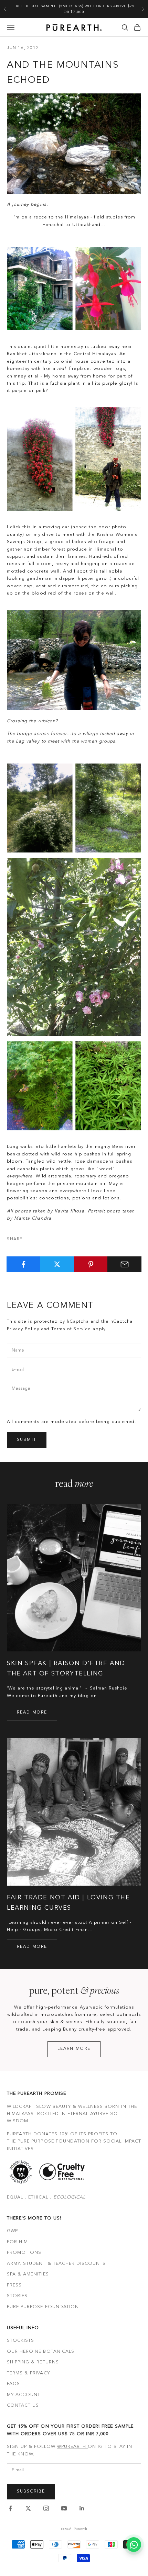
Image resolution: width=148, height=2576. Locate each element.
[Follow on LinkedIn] (82, 2508)
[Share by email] (124, 1264)
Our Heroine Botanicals (41, 2352)
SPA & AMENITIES (28, 2274)
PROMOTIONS (24, 2253)
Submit (27, 1440)
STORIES (17, 2296)
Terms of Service (71, 1329)
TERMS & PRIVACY (28, 2373)
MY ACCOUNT (24, 2395)
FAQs (13, 2384)
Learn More (74, 2049)
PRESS (14, 2285)
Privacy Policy (23, 1329)
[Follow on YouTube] (64, 2508)
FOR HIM (17, 2242)
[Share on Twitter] (57, 1264)
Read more (32, 1713)
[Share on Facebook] (24, 1264)
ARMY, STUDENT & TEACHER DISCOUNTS (56, 2264)
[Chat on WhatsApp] (134, 2545)
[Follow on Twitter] (28, 2508)
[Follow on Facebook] (10, 2508)
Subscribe (31, 2492)
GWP (12, 2231)
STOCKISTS (20, 2341)
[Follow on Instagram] (46, 2508)
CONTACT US (23, 2405)
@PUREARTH (72, 2447)
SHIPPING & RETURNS (33, 2362)
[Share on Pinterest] (91, 1264)
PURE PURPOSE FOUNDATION (43, 2307)
